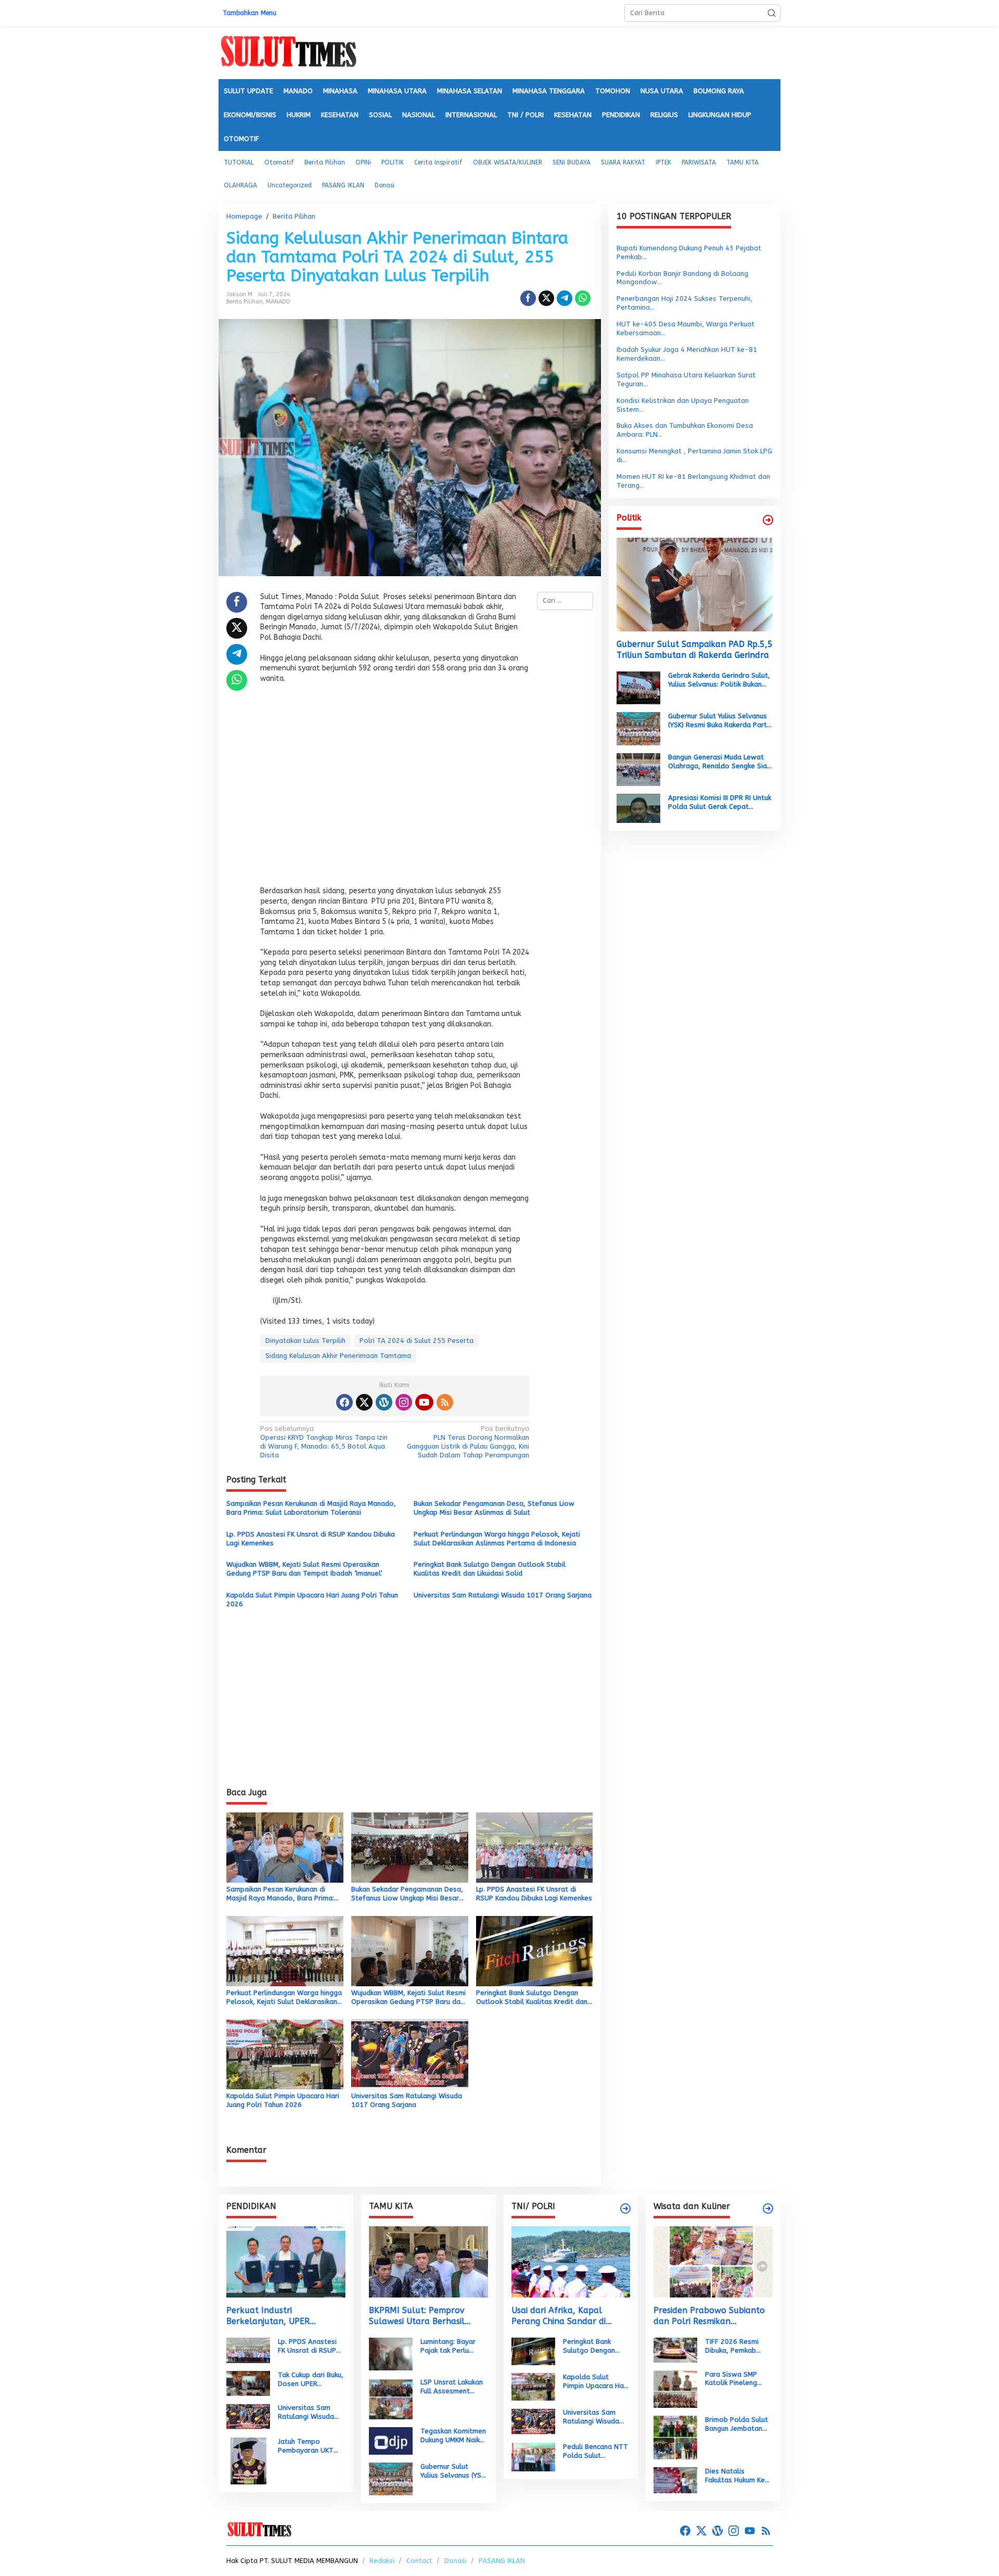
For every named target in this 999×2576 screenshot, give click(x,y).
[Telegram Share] (565, 298)
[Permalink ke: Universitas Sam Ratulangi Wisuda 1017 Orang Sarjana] (410, 2054)
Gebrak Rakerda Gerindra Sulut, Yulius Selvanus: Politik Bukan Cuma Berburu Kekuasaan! (719, 680)
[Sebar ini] (528, 298)
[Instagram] (404, 1402)
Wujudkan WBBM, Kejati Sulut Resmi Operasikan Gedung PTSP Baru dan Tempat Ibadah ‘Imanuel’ (304, 1569)
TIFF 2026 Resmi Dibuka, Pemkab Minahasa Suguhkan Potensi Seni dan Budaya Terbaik (736, 2346)
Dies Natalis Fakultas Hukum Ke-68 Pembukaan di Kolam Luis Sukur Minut (737, 2476)
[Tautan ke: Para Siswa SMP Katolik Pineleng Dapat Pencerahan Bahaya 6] (675, 2388)
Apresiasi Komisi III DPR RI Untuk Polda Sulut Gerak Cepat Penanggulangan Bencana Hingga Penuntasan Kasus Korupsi (720, 803)
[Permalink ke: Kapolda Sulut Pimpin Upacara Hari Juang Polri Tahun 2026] (285, 2054)
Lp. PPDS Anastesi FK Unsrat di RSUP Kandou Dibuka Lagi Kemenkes (311, 1539)
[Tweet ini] (546, 298)
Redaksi (382, 2561)
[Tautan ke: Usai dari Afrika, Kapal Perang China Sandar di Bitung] (571, 2262)
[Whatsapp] (583, 298)
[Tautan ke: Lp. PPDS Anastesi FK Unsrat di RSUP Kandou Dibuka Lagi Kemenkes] (248, 2350)
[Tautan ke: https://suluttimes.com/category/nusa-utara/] (768, 520)
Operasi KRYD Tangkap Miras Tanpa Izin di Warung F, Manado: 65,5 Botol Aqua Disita (324, 1442)
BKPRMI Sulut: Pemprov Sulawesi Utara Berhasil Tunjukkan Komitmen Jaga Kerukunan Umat (421, 2316)
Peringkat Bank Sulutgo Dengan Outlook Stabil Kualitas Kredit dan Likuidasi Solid (490, 1569)
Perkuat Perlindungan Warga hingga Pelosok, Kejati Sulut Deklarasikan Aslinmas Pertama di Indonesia (497, 1539)
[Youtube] (424, 1402)
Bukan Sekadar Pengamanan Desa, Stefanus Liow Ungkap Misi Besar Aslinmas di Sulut (494, 1508)
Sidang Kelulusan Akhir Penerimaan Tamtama (338, 1356)
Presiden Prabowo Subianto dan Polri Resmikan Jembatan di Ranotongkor (709, 2316)
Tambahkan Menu (249, 13)
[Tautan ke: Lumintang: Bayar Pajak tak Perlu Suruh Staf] (391, 2353)
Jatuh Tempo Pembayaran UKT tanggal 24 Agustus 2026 (310, 2446)
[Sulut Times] (288, 52)
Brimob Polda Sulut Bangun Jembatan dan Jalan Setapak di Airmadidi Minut (737, 2425)
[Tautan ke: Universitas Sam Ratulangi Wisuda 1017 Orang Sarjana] (248, 2416)
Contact (419, 2561)
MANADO (278, 302)
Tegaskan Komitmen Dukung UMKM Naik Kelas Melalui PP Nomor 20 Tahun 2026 (453, 2436)
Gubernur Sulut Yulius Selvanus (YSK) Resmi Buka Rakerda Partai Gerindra (720, 721)
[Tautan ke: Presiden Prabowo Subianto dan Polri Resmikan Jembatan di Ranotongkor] (713, 2262)
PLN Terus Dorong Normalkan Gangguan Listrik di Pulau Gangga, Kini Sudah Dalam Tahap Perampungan (468, 1442)
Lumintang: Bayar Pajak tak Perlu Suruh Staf (448, 2346)
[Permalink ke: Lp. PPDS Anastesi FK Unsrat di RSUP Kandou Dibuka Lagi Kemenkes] (535, 1847)
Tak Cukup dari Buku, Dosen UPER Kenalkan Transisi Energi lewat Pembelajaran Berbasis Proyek (311, 2380)
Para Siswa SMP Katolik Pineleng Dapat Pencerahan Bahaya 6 (735, 2379)
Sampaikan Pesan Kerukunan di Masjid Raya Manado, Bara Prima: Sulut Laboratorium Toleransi (311, 1508)
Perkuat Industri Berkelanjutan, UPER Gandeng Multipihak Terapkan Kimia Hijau (268, 2316)
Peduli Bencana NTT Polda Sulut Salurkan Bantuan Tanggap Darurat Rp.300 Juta (595, 2452)
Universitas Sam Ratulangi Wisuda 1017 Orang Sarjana (503, 1595)
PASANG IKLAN (502, 2561)
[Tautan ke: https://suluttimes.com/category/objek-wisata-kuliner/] (768, 2209)
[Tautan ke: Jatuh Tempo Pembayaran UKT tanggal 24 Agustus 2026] (248, 2461)
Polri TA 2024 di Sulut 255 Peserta (417, 1341)
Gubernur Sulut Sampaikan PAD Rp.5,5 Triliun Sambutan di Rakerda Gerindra (695, 650)
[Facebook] (344, 1402)
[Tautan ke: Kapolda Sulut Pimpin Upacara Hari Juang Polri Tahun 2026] (533, 2386)
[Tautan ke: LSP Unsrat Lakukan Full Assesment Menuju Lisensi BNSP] (391, 2398)
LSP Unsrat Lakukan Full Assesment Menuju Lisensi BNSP (453, 2387)
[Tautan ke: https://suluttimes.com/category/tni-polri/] (625, 2209)
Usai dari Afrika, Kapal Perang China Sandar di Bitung (559, 2316)
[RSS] (445, 1402)
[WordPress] (384, 1402)
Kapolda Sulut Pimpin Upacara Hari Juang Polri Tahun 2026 (312, 1600)
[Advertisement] (395, 788)
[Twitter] (364, 1402)
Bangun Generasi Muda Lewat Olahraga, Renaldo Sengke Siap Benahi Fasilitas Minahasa (720, 762)
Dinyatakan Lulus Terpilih (305, 1341)
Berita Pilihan (245, 302)
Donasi (456, 2561)
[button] (772, 13)
